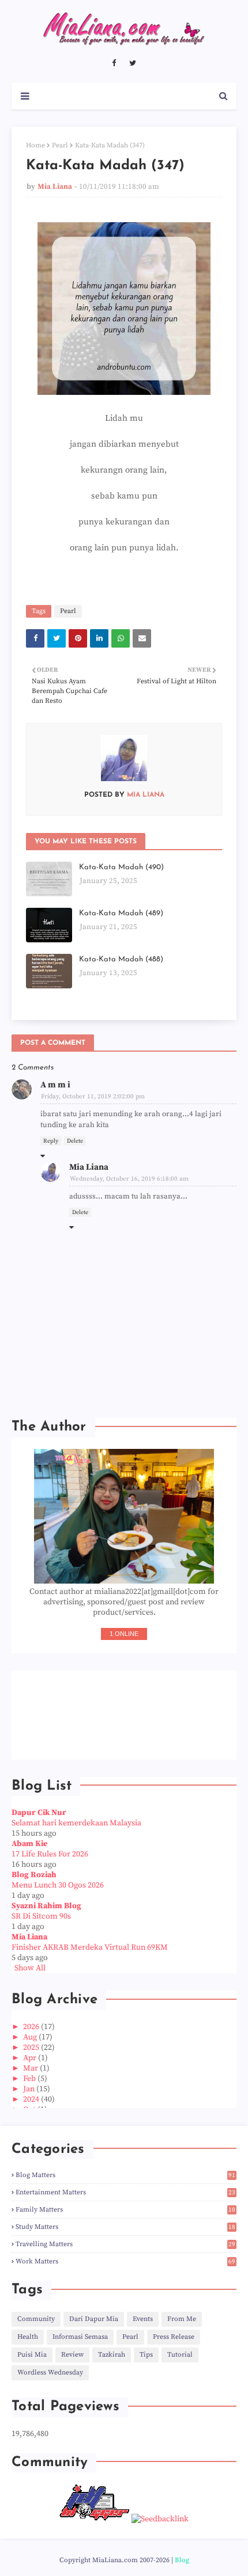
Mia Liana (55, 187)
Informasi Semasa (80, 2337)
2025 (32, 2048)
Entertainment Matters (125, 2192)
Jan (30, 2089)
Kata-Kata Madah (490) (121, 867)
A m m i (55, 1085)
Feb (30, 2079)
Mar (31, 2068)
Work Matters (125, 2261)
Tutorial (180, 2355)
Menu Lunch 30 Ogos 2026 (58, 1885)
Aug (31, 2037)
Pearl (60, 145)
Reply (51, 1141)
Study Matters (125, 2227)
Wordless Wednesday (50, 2373)
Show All (30, 1968)
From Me (182, 2319)
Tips (146, 2355)
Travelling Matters (125, 2244)
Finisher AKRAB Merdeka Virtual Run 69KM (90, 1947)
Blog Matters (125, 2175)
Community (36, 2319)
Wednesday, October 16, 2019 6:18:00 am (129, 1179)
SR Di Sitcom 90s (41, 1916)
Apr (31, 2058)
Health (28, 2337)
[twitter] (133, 63)
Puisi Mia (32, 2355)
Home (35, 145)
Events (143, 2319)
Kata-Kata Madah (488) (121, 959)
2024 (32, 2099)
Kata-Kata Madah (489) (121, 913)
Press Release (174, 2337)
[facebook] (114, 63)
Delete (75, 1141)
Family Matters (125, 2210)
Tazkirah (112, 2355)
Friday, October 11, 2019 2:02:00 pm (93, 1097)
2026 (32, 2027)
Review (72, 2355)
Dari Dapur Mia (94, 2319)
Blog (182, 2560)
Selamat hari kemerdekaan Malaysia (76, 1823)
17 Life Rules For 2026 (50, 1854)
